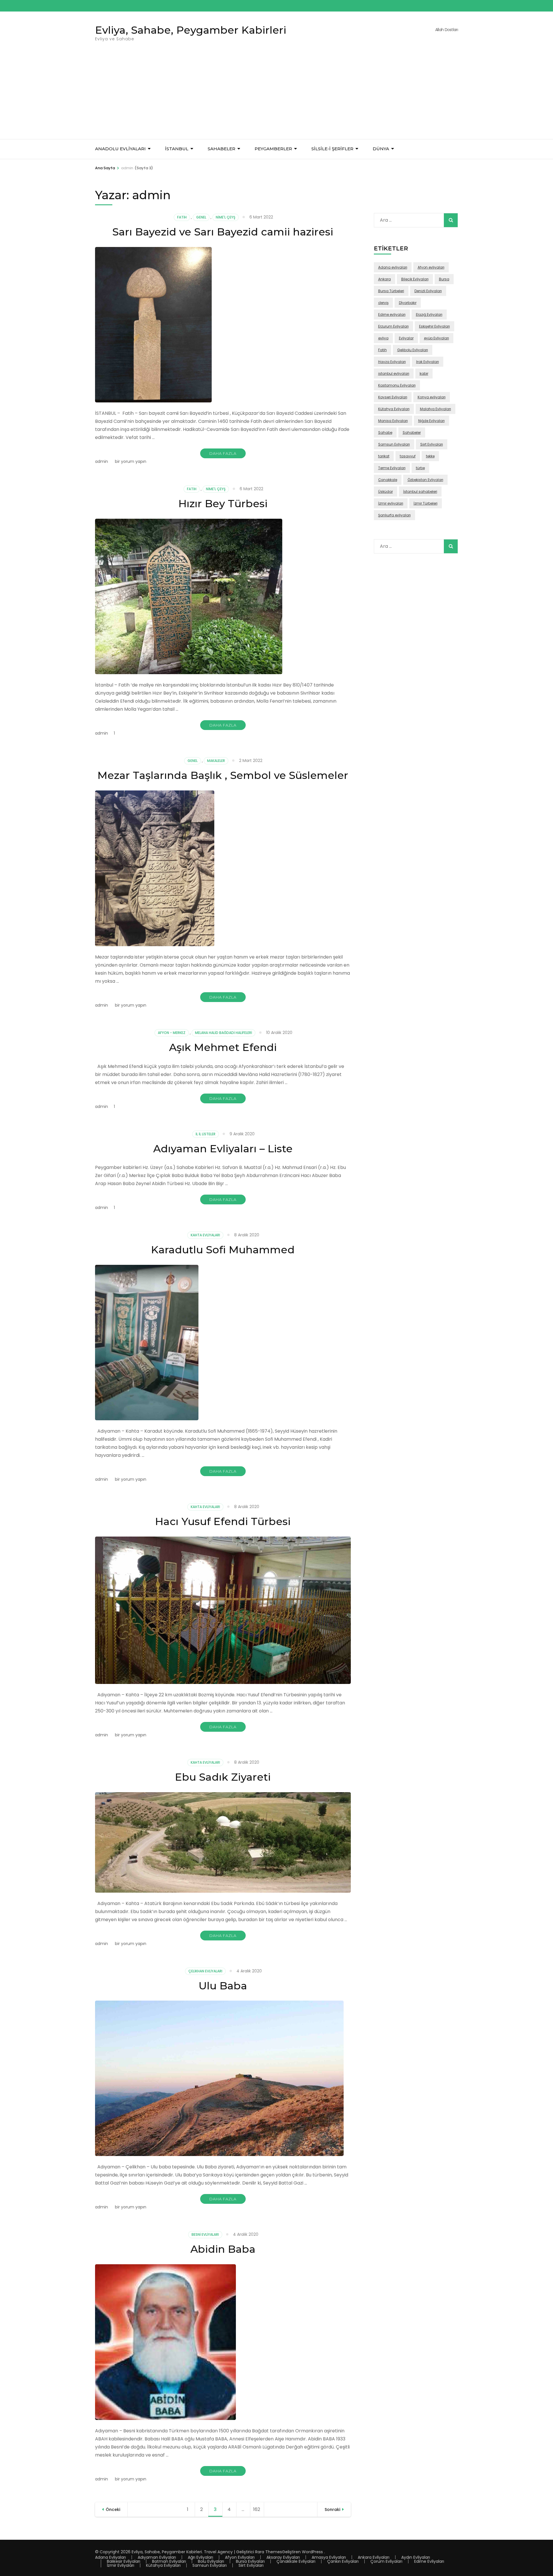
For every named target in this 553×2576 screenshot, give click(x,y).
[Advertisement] (276, 96)
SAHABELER (221, 149)
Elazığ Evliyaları (429, 314)
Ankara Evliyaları (374, 2557)
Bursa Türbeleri (391, 291)
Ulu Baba (223, 1986)
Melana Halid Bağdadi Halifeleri (224, 1033)
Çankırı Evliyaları (343, 2561)
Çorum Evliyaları (386, 2561)
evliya (383, 338)
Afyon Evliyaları (240, 2557)
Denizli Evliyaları (428, 291)
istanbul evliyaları (394, 373)
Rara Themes (269, 2552)
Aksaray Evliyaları (283, 2557)
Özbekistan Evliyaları (425, 480)
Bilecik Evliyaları (415, 279)
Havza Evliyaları (392, 362)
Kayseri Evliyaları (393, 397)
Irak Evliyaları (428, 362)
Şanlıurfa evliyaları (394, 515)
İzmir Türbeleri (426, 503)
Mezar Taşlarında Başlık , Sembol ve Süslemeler (223, 775)
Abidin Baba (223, 2249)
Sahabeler (412, 432)
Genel (201, 217)
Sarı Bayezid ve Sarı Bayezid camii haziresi (223, 232)
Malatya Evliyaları (435, 409)
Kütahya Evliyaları (394, 409)
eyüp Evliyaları (436, 338)
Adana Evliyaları (110, 2557)
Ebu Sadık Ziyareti (223, 1777)
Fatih (182, 217)
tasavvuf (408, 456)
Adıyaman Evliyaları (157, 2557)
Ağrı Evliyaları (200, 2557)
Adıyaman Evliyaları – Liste (223, 1149)
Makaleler (216, 761)
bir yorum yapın (130, 461)
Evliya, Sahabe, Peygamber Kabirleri (191, 30)
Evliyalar (406, 338)
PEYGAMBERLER (273, 149)
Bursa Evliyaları (250, 2561)
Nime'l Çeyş (226, 217)
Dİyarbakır (408, 303)
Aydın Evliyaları (416, 2557)
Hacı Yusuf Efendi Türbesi (223, 1521)
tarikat (384, 456)
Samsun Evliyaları (394, 444)
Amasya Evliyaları (329, 2557)
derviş (383, 303)
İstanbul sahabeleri (420, 492)
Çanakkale (388, 480)
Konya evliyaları (432, 397)
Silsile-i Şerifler (332, 149)
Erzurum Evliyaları (393, 326)
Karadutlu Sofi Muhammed (223, 1250)
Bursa (444, 279)
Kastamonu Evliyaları (397, 385)
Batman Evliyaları (169, 2561)
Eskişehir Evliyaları (434, 326)
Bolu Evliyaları (211, 2561)
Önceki (113, 2510)
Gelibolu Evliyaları (413, 350)
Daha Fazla (223, 453)
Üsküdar (386, 492)
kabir (424, 373)
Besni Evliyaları (205, 2234)
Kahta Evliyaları (205, 1235)
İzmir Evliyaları (121, 2565)
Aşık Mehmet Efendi (223, 1047)
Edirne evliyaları (392, 314)
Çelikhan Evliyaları (205, 1971)
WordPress (312, 2552)
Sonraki (332, 2510)
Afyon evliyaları (431, 267)
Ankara (385, 279)
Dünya (381, 149)
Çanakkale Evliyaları (296, 2561)
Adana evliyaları (393, 267)
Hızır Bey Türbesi (223, 503)
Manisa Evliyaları (393, 421)
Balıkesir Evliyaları (124, 2561)
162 (259, 2509)
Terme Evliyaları (392, 468)
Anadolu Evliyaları (120, 149)
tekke (430, 456)
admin (102, 461)
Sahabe (385, 432)
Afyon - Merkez (172, 1033)
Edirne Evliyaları (429, 2561)
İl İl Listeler (206, 1134)
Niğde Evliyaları (431, 421)
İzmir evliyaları (391, 503)
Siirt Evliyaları (432, 444)
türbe (420, 468)
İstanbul (177, 149)
